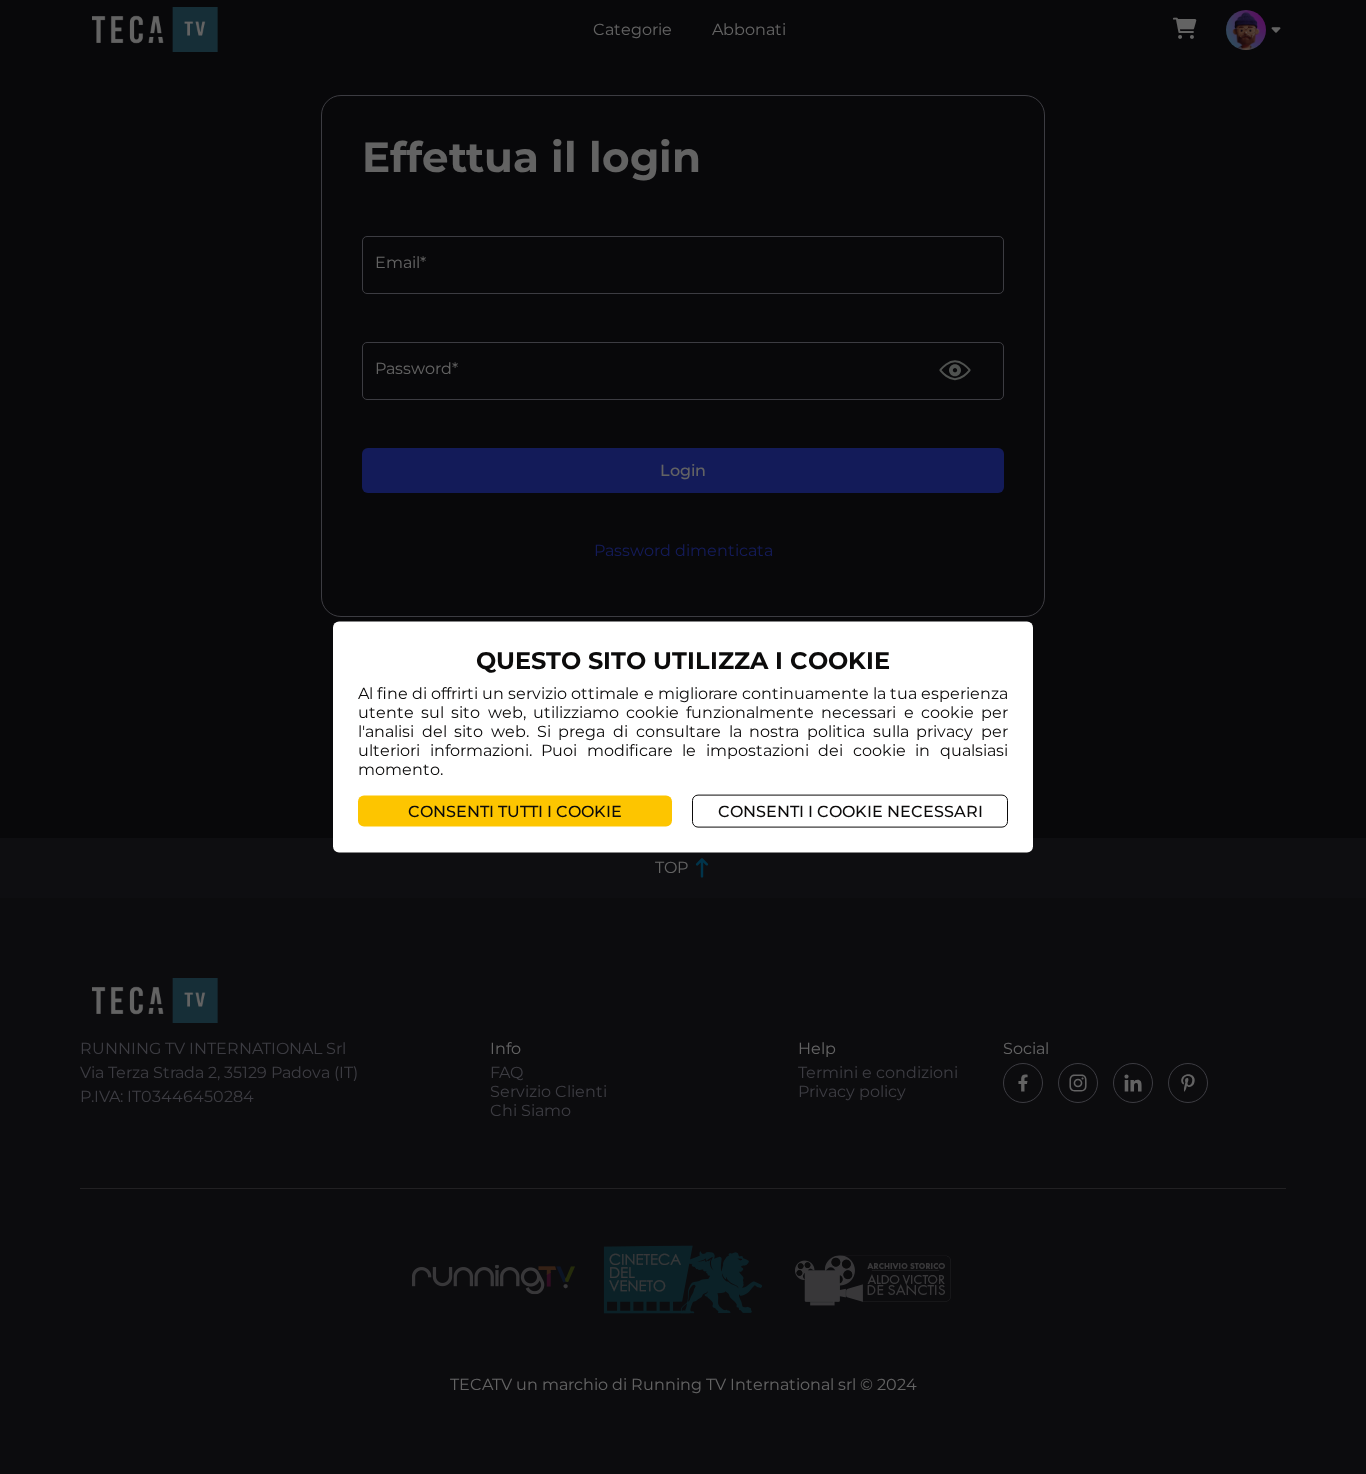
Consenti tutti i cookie (515, 810)
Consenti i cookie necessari (850, 810)
